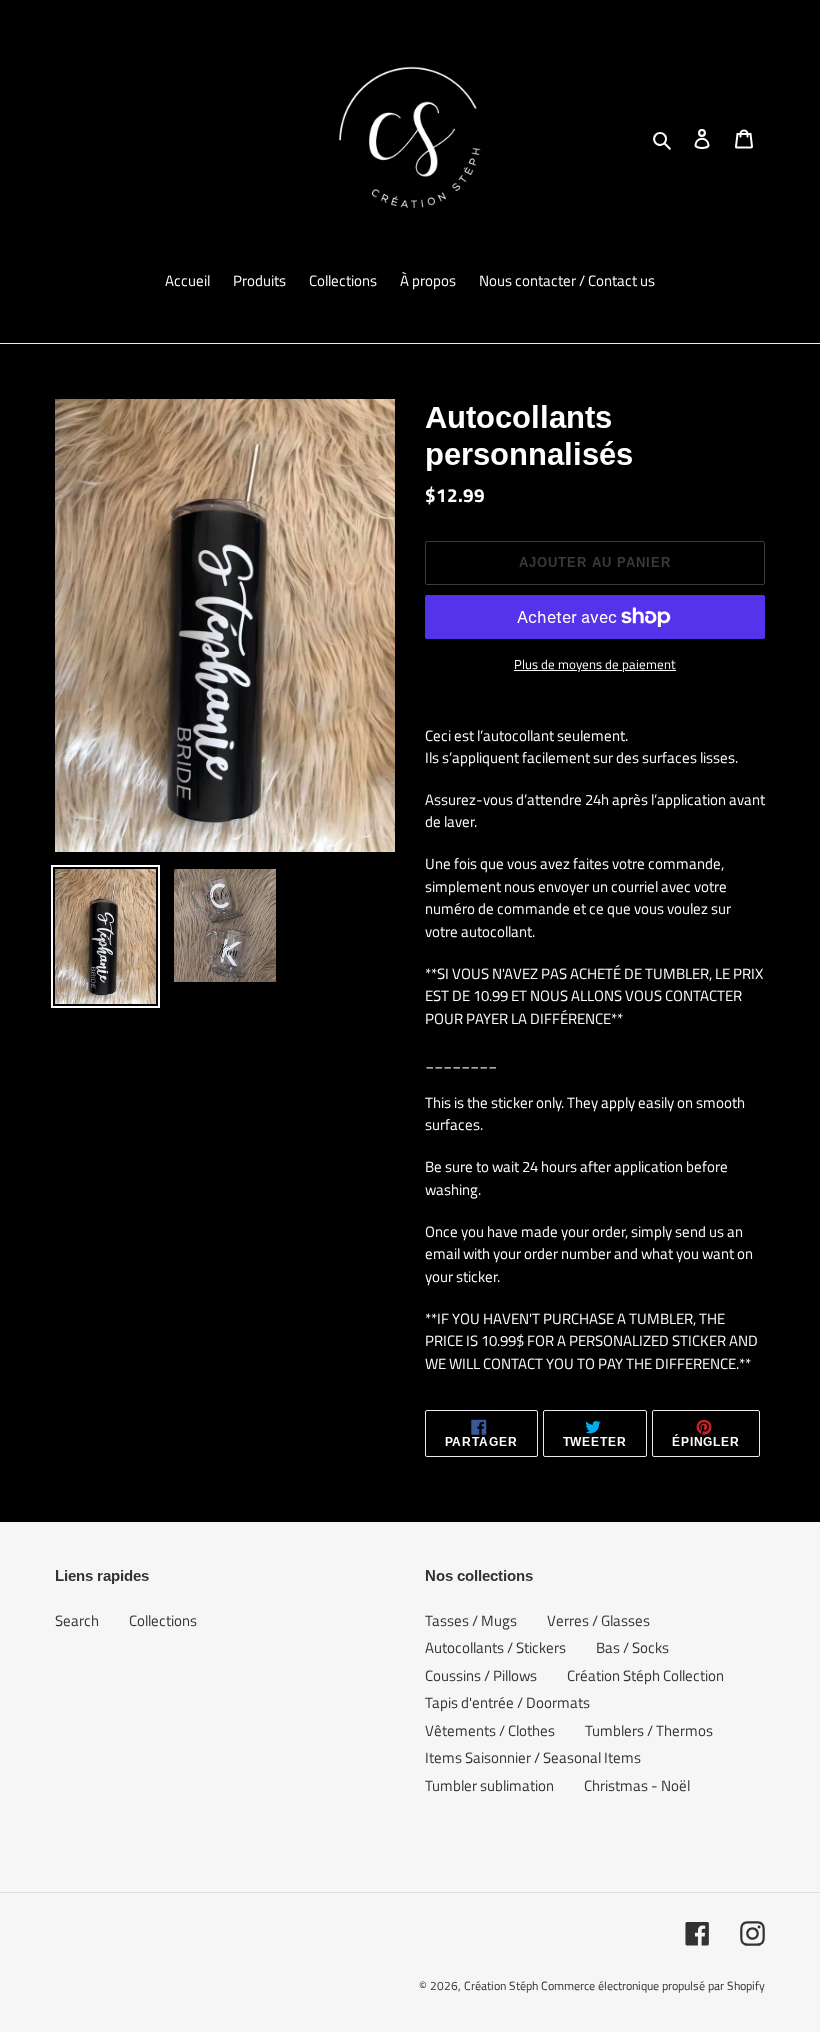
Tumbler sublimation (489, 1785)
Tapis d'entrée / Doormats (507, 1702)
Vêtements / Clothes (490, 1730)
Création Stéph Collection (645, 1675)
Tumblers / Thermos (649, 1730)
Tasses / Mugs (471, 1620)
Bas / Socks (632, 1647)
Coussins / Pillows (481, 1675)
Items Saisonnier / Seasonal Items (533, 1757)
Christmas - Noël (637, 1785)
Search (77, 1620)
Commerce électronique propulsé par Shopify (653, 1985)
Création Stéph (501, 1985)
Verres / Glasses (598, 1620)
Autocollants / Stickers (495, 1647)
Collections (163, 1620)
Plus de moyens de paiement (595, 664)
